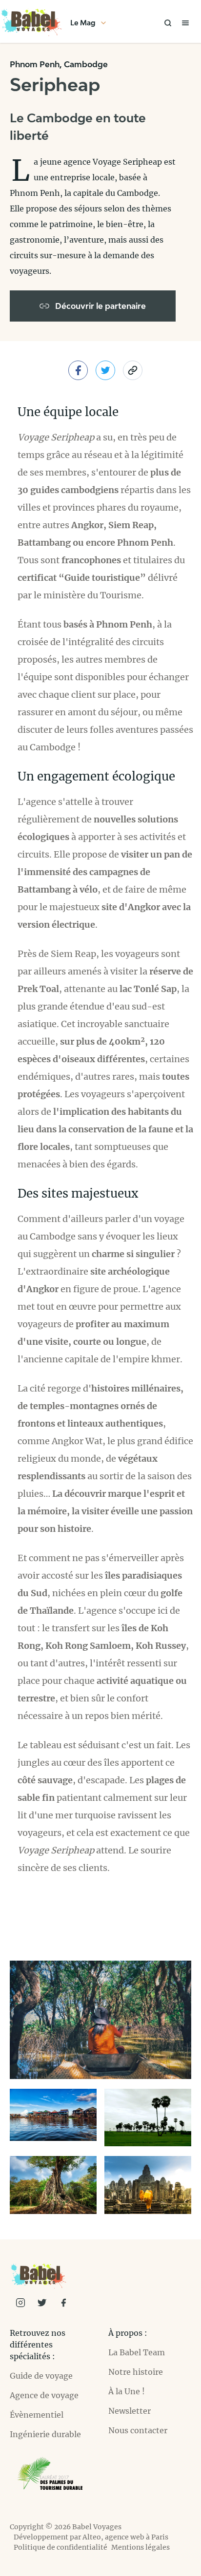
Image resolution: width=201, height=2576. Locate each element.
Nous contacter (138, 2430)
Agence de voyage (44, 2395)
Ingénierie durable (45, 2434)
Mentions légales (141, 2547)
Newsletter (130, 2411)
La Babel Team (137, 2352)
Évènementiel (37, 2415)
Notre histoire (136, 2372)
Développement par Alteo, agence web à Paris (91, 2537)
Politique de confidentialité (60, 2547)
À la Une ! (127, 2391)
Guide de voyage (41, 2376)
